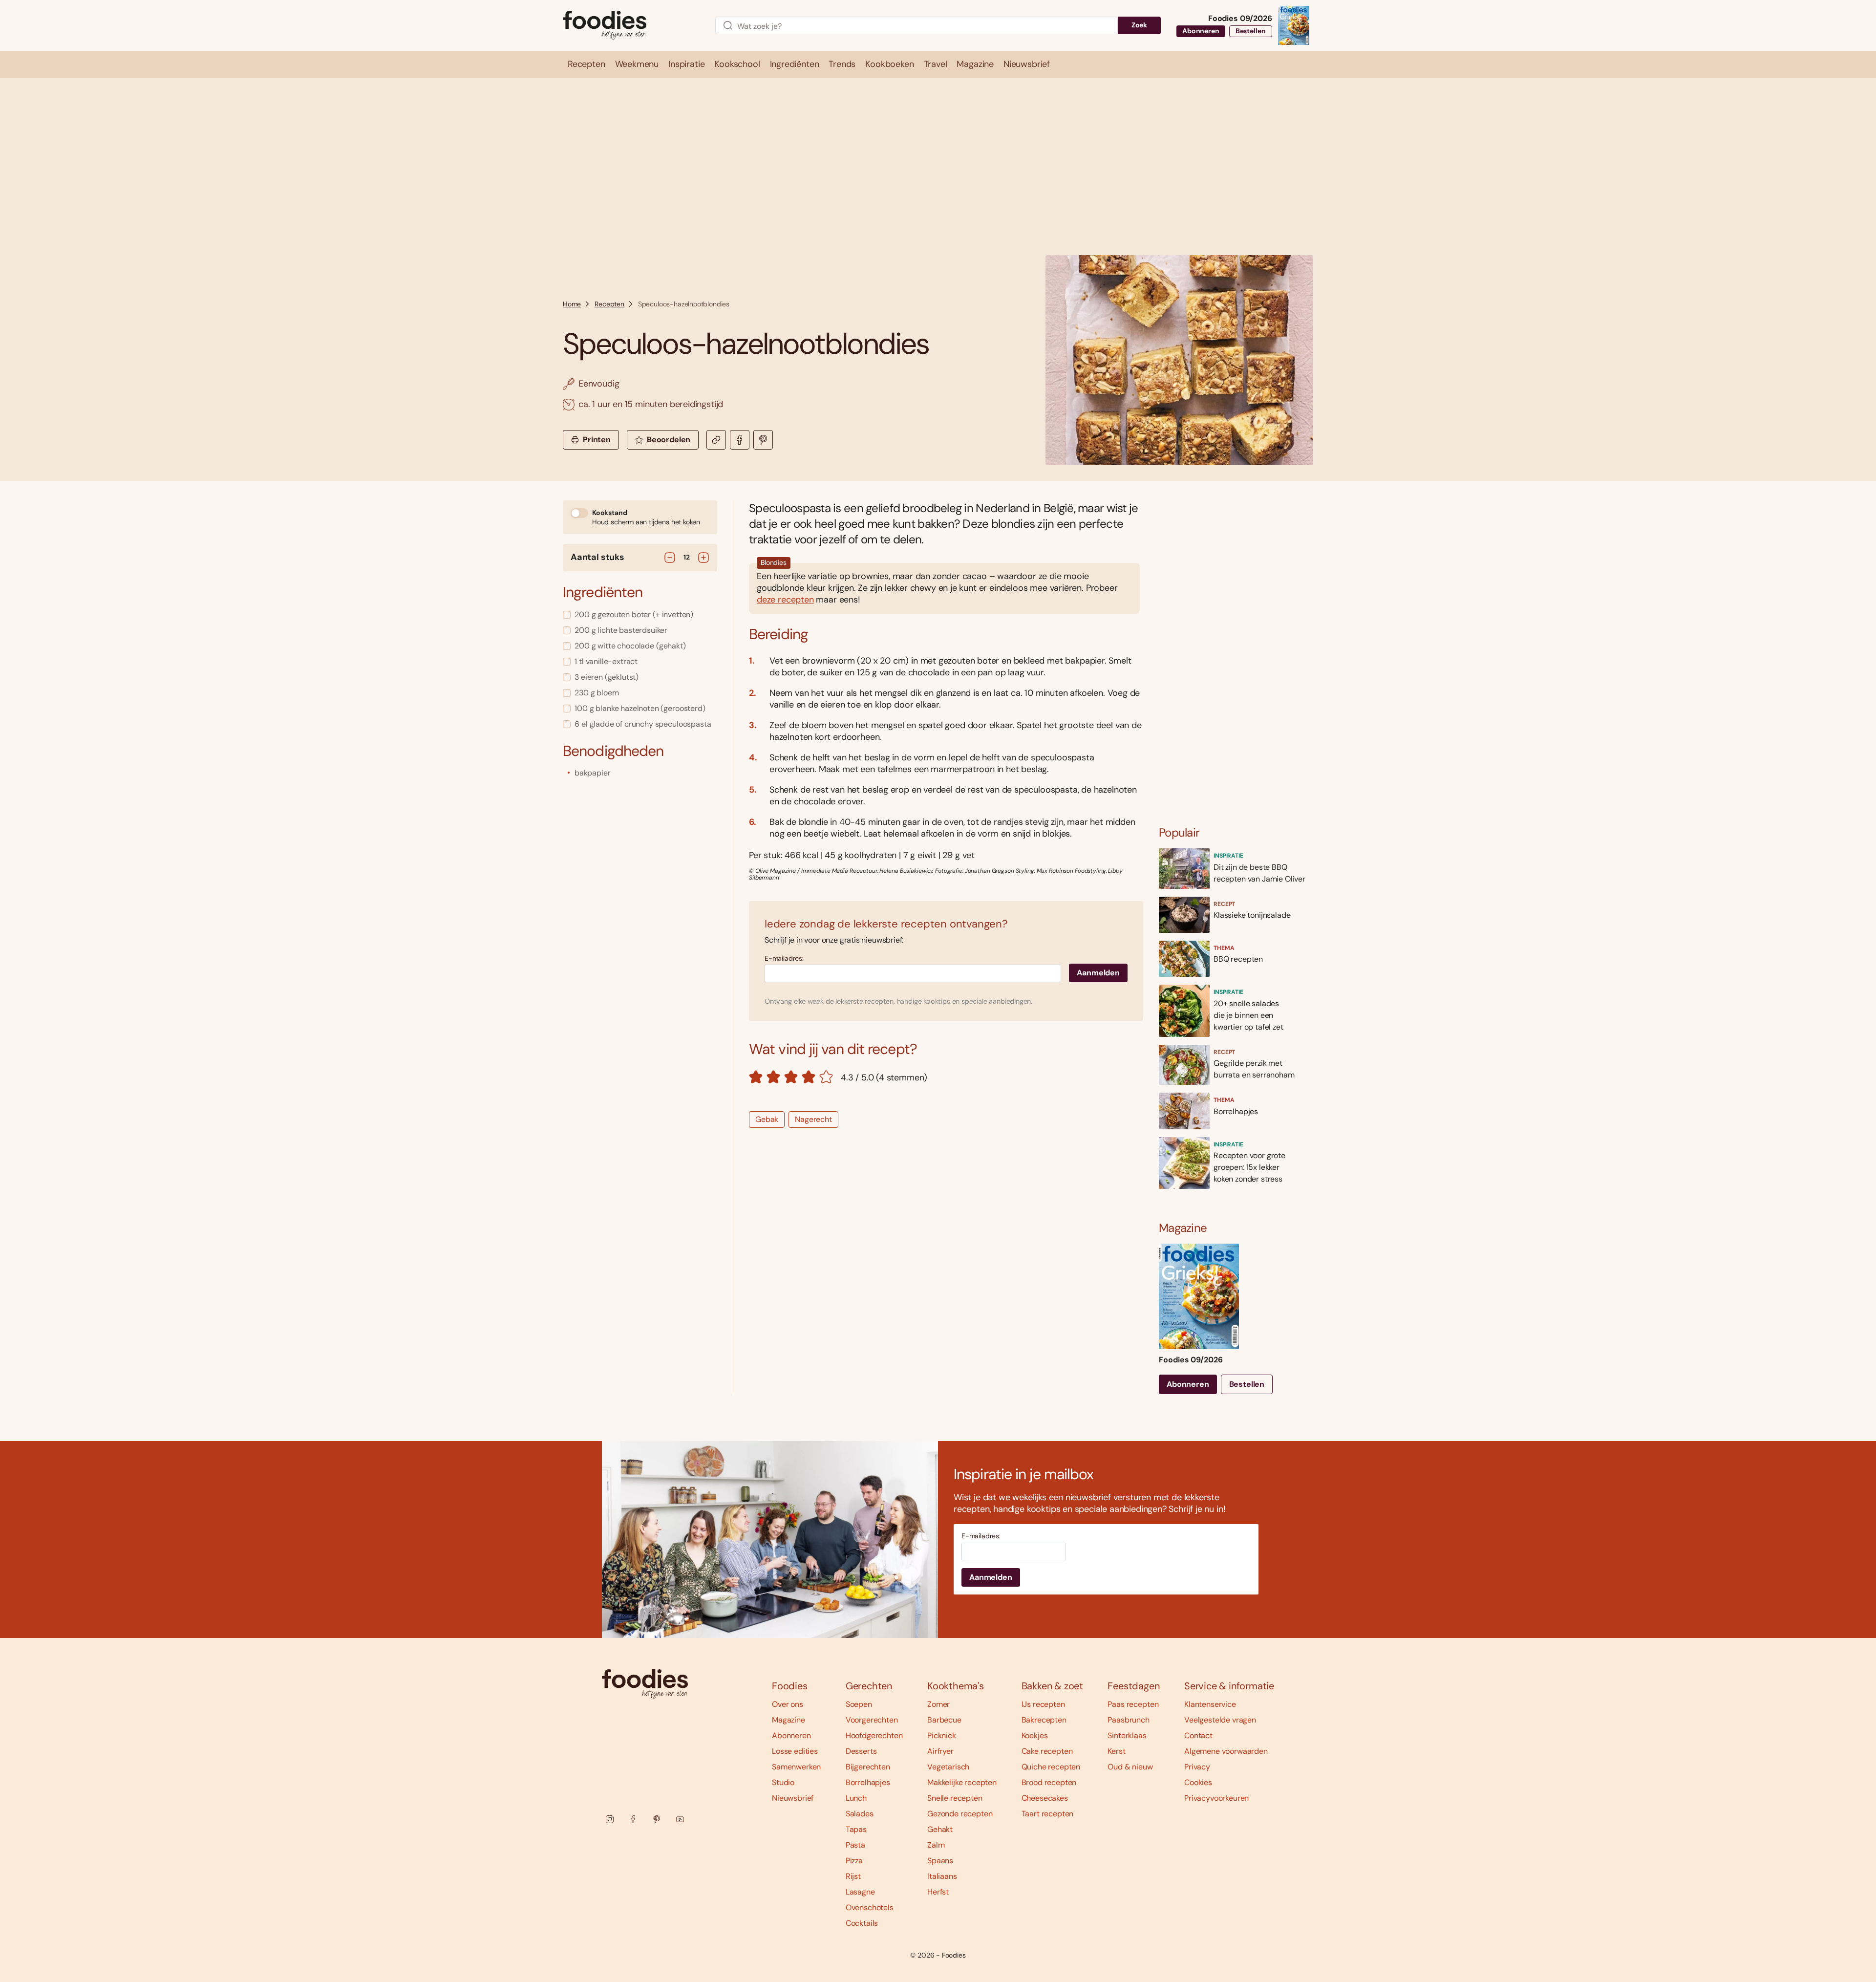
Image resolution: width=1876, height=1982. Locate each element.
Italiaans (942, 1876)
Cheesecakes (1045, 1798)
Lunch (856, 1798)
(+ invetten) (634, 614)
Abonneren (1201, 31)
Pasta (855, 1845)
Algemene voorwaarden (1226, 1751)
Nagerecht (813, 1119)
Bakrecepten (1044, 1720)
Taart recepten (1048, 1814)
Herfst (938, 1892)
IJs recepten (1043, 1704)
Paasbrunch (1128, 1720)
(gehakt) (630, 646)
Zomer (938, 1704)
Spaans (940, 1861)
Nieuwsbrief (793, 1798)
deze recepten (785, 600)
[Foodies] (631, 26)
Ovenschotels (870, 1907)
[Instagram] (610, 1819)
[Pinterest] (657, 1819)
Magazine (789, 1720)
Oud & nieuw (1130, 1767)
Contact (1198, 1735)
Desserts (861, 1751)
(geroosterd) (640, 708)
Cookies (1198, 1782)
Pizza (854, 1861)
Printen (597, 440)
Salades (860, 1814)
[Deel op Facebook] (740, 440)
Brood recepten (1049, 1782)
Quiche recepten (1051, 1767)
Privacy (1197, 1767)
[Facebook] (633, 1819)
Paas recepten (1133, 1704)
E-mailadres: (784, 959)
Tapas (856, 1829)
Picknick (942, 1735)
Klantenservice (1210, 1704)
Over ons (788, 1704)
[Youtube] (680, 1819)
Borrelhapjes (868, 1782)
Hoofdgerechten (874, 1735)
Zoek (1139, 25)
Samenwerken (796, 1767)
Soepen (859, 1704)
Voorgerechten (872, 1720)
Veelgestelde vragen (1220, 1720)
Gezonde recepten (960, 1814)
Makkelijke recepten (962, 1782)
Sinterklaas (1127, 1735)
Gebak (767, 1119)
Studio (783, 1782)
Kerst (1116, 1751)
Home (572, 304)
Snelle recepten (955, 1798)
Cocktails (862, 1923)
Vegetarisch (948, 1767)
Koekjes (1035, 1735)
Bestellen (1251, 31)
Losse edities (795, 1751)
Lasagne (860, 1892)
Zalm (936, 1845)
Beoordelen (669, 440)
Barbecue (944, 1720)
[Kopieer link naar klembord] (716, 440)
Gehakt (940, 1829)
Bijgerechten (868, 1767)
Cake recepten (1047, 1751)
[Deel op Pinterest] (763, 440)
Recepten (609, 304)
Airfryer (940, 1751)
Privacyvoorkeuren (1216, 1798)
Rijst (853, 1876)
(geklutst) (607, 677)
